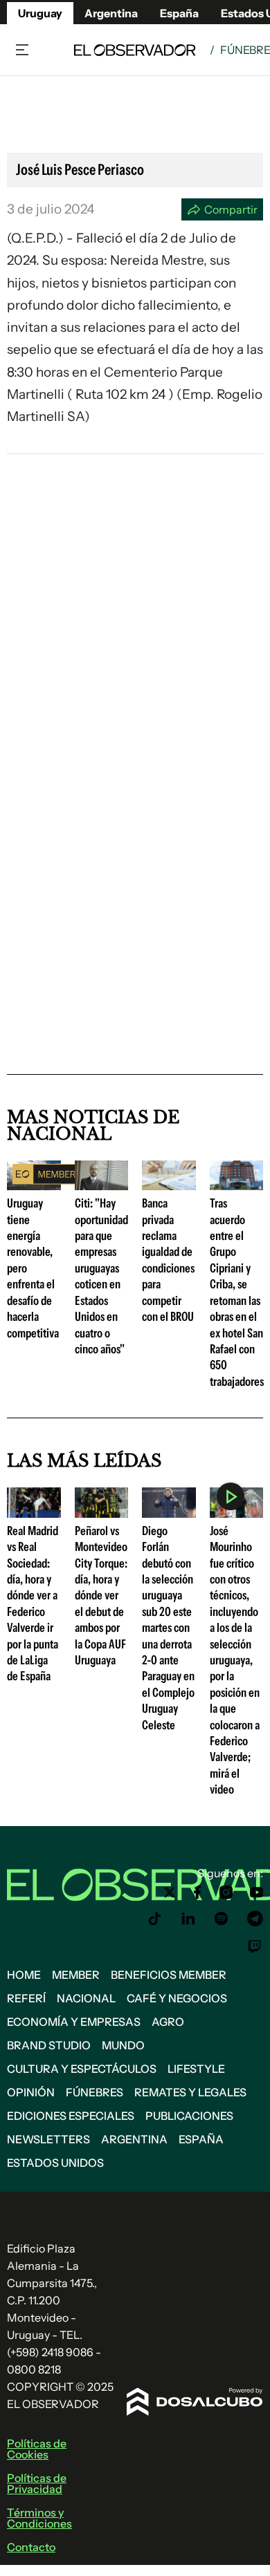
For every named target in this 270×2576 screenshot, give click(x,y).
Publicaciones (189, 2116)
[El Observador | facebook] (197, 1892)
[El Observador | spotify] (222, 1919)
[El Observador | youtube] (256, 1892)
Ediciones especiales (71, 2116)
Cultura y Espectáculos (82, 2069)
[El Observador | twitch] (255, 1946)
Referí (26, 1998)
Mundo (123, 2045)
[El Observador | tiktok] (155, 1919)
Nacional (86, 1998)
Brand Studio (49, 2045)
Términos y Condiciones (39, 2518)
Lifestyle (196, 2069)
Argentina (111, 13)
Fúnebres (94, 2092)
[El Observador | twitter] (170, 1892)
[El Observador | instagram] (226, 1892)
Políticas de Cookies (37, 2449)
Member (76, 1975)
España (201, 2139)
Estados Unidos (55, 2163)
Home (24, 1975)
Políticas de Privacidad (37, 2483)
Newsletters (48, 2139)
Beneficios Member (169, 1975)
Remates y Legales (190, 2092)
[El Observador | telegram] (255, 1919)
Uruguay (40, 13)
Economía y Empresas (74, 2022)
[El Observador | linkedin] (188, 1919)
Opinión (31, 2092)
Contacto (31, 2547)
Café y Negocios (177, 1998)
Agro (168, 2022)
